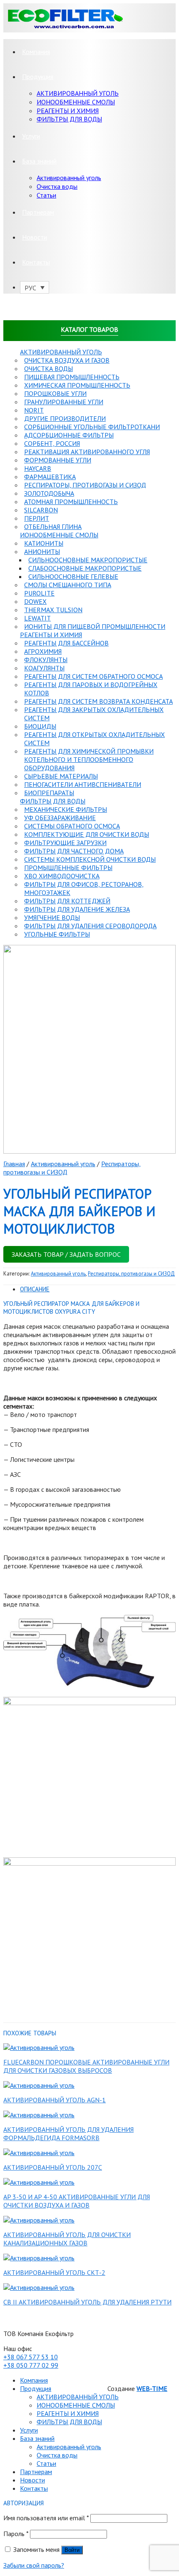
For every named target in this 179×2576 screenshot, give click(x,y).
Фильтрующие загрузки (65, 843)
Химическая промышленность (77, 385)
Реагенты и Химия (51, 635)
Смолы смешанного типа (68, 585)
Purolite (39, 593)
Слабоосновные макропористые (85, 568)
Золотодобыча (49, 493)
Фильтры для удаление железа (77, 909)
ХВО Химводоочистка (62, 876)
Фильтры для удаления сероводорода (90, 926)
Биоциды (40, 726)
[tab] (98, 1289)
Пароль (16, 2534)
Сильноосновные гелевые (73, 576)
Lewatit (37, 618)
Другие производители (65, 418)
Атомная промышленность (71, 502)
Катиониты (44, 543)
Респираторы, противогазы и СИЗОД (85, 485)
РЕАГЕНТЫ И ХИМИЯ (68, 111)
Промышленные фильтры (68, 868)
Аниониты (42, 551)
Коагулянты (44, 668)
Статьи (46, 195)
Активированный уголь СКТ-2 (54, 2272)
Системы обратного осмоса (72, 826)
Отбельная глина (53, 527)
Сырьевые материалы (61, 776)
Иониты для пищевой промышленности (95, 626)
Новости (35, 237)
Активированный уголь (69, 178)
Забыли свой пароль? (34, 2565)
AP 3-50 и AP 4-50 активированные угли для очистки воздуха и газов (77, 2201)
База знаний (39, 161)
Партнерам (38, 212)
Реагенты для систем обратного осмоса (93, 676)
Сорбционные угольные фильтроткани (92, 427)
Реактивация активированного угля (87, 452)
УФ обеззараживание (60, 818)
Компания (36, 52)
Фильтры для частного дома (74, 851)
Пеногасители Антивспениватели (83, 784)
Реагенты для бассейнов (66, 643)
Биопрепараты (49, 793)
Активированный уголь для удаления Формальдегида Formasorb (68, 2133)
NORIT (34, 410)
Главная (14, 1164)
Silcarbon (41, 510)
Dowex (35, 601)
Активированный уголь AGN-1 (55, 2100)
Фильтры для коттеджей (67, 901)
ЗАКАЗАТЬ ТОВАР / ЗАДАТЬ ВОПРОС (66, 1254)
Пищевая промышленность (72, 377)
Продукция (38, 77)
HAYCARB (38, 468)
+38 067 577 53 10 (31, 2357)
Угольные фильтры (57, 934)
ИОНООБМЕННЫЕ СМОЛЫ (76, 102)
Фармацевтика (50, 477)
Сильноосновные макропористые (88, 560)
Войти (72, 2550)
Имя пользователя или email (46, 2518)
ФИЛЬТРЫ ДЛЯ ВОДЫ (69, 119)
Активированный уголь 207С (53, 2167)
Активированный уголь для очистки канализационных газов (67, 2239)
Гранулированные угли (64, 402)
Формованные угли (58, 460)
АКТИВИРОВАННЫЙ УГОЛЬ (78, 93)
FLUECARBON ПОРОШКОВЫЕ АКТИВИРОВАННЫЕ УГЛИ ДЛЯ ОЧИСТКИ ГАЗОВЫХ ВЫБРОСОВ (86, 2066)
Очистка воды (57, 186)
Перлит (37, 518)
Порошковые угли (55, 393)
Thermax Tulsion (53, 610)
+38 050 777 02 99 (31, 2365)
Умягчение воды (52, 917)
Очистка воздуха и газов (67, 360)
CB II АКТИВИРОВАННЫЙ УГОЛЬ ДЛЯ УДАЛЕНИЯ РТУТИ (87, 2302)
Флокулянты (46, 660)
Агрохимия (43, 651)
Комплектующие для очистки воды (87, 834)
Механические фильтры (66, 809)
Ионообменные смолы (59, 535)
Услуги (31, 136)
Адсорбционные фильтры (69, 435)
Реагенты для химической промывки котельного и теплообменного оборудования (89, 759)
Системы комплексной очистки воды (90, 859)
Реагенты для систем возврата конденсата (98, 701)
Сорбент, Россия (52, 443)
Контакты (36, 262)
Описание (35, 1289)
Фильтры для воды (53, 801)
